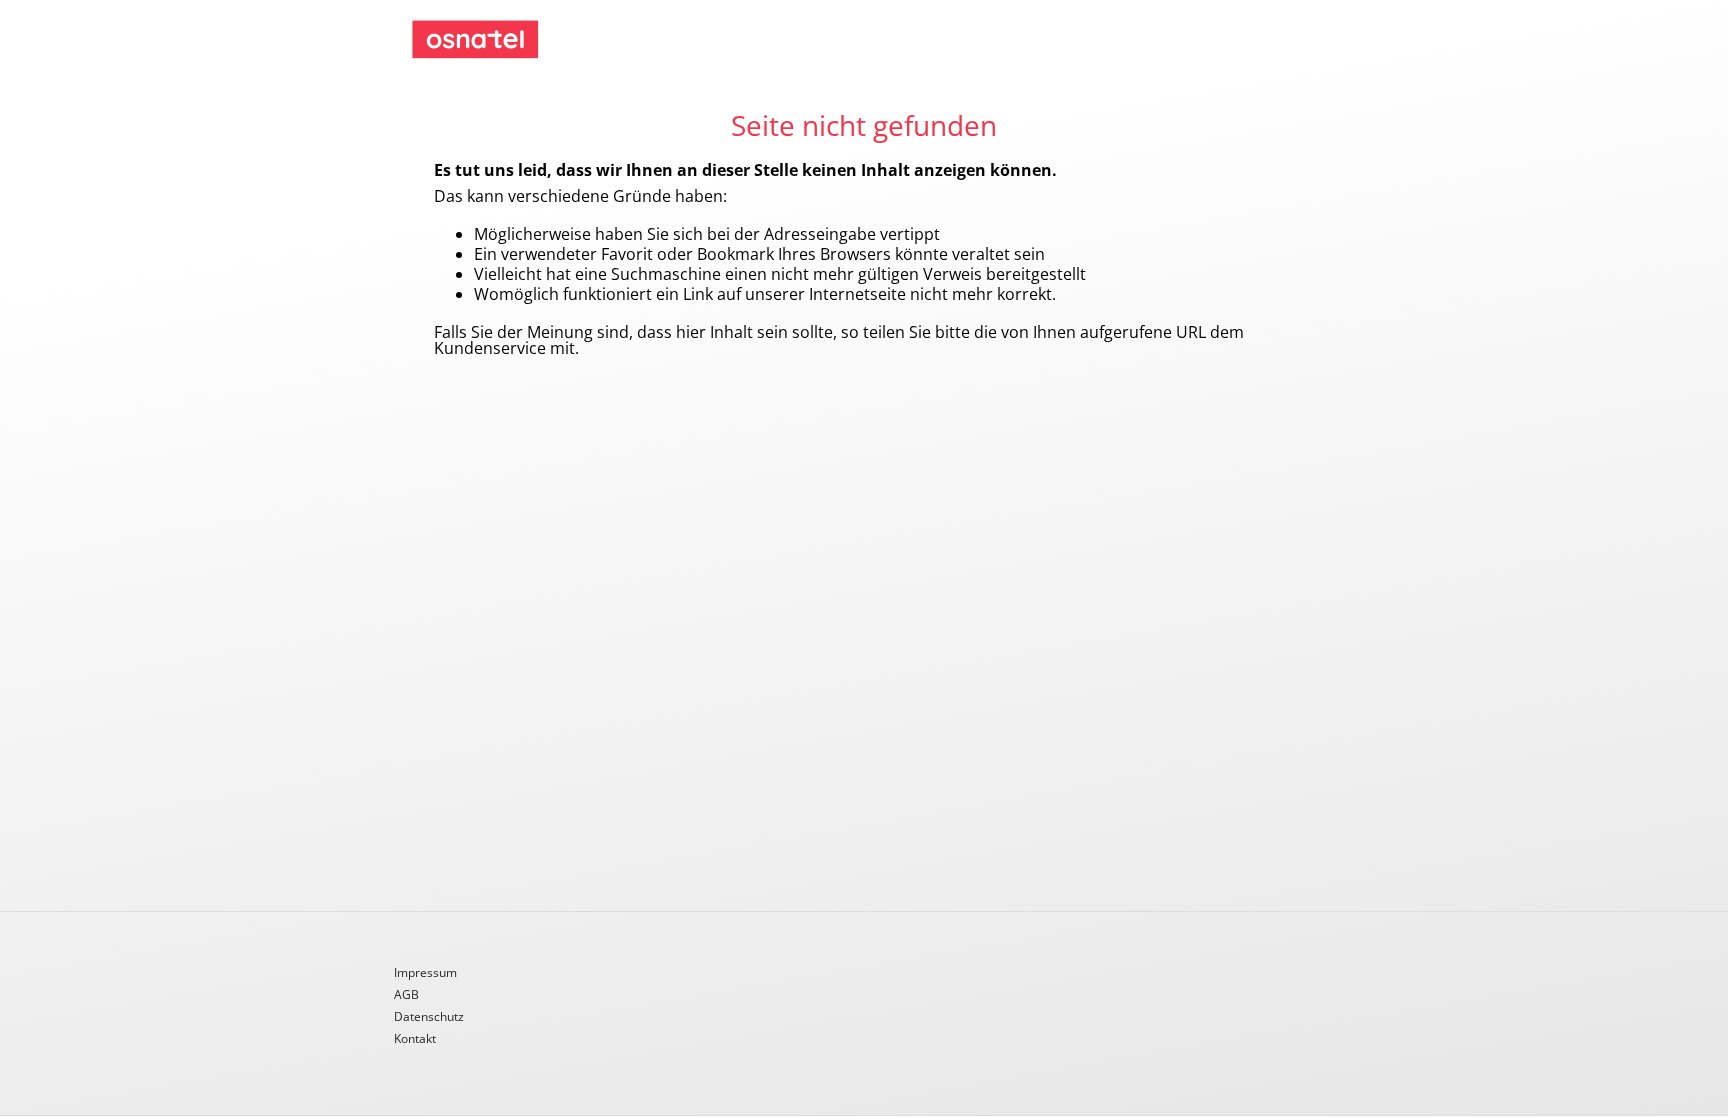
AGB (406, 996)
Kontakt (415, 1039)
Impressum (425, 974)
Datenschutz (429, 1018)
